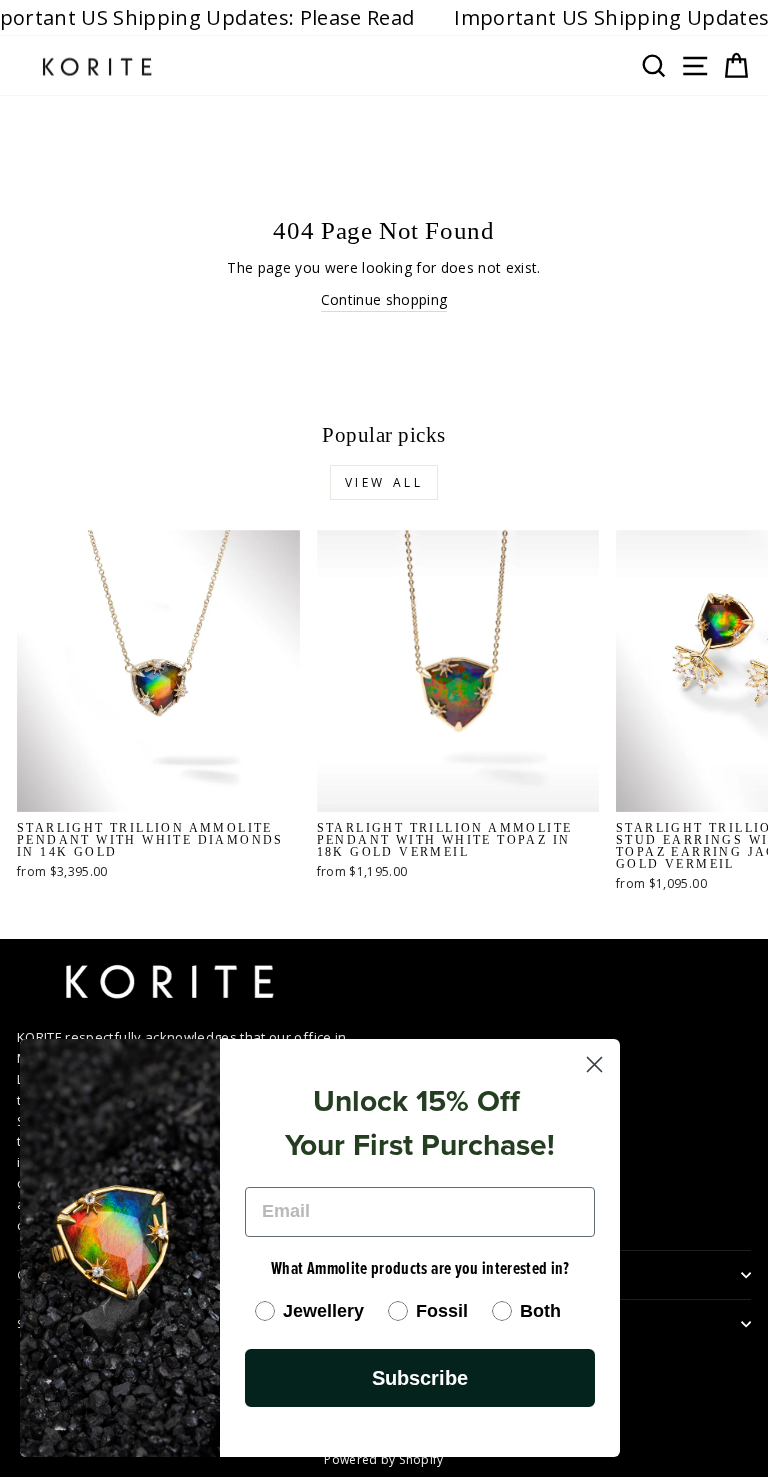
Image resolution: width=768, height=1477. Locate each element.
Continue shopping (384, 299)
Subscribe (420, 1378)
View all (384, 482)
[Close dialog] (594, 1064)
